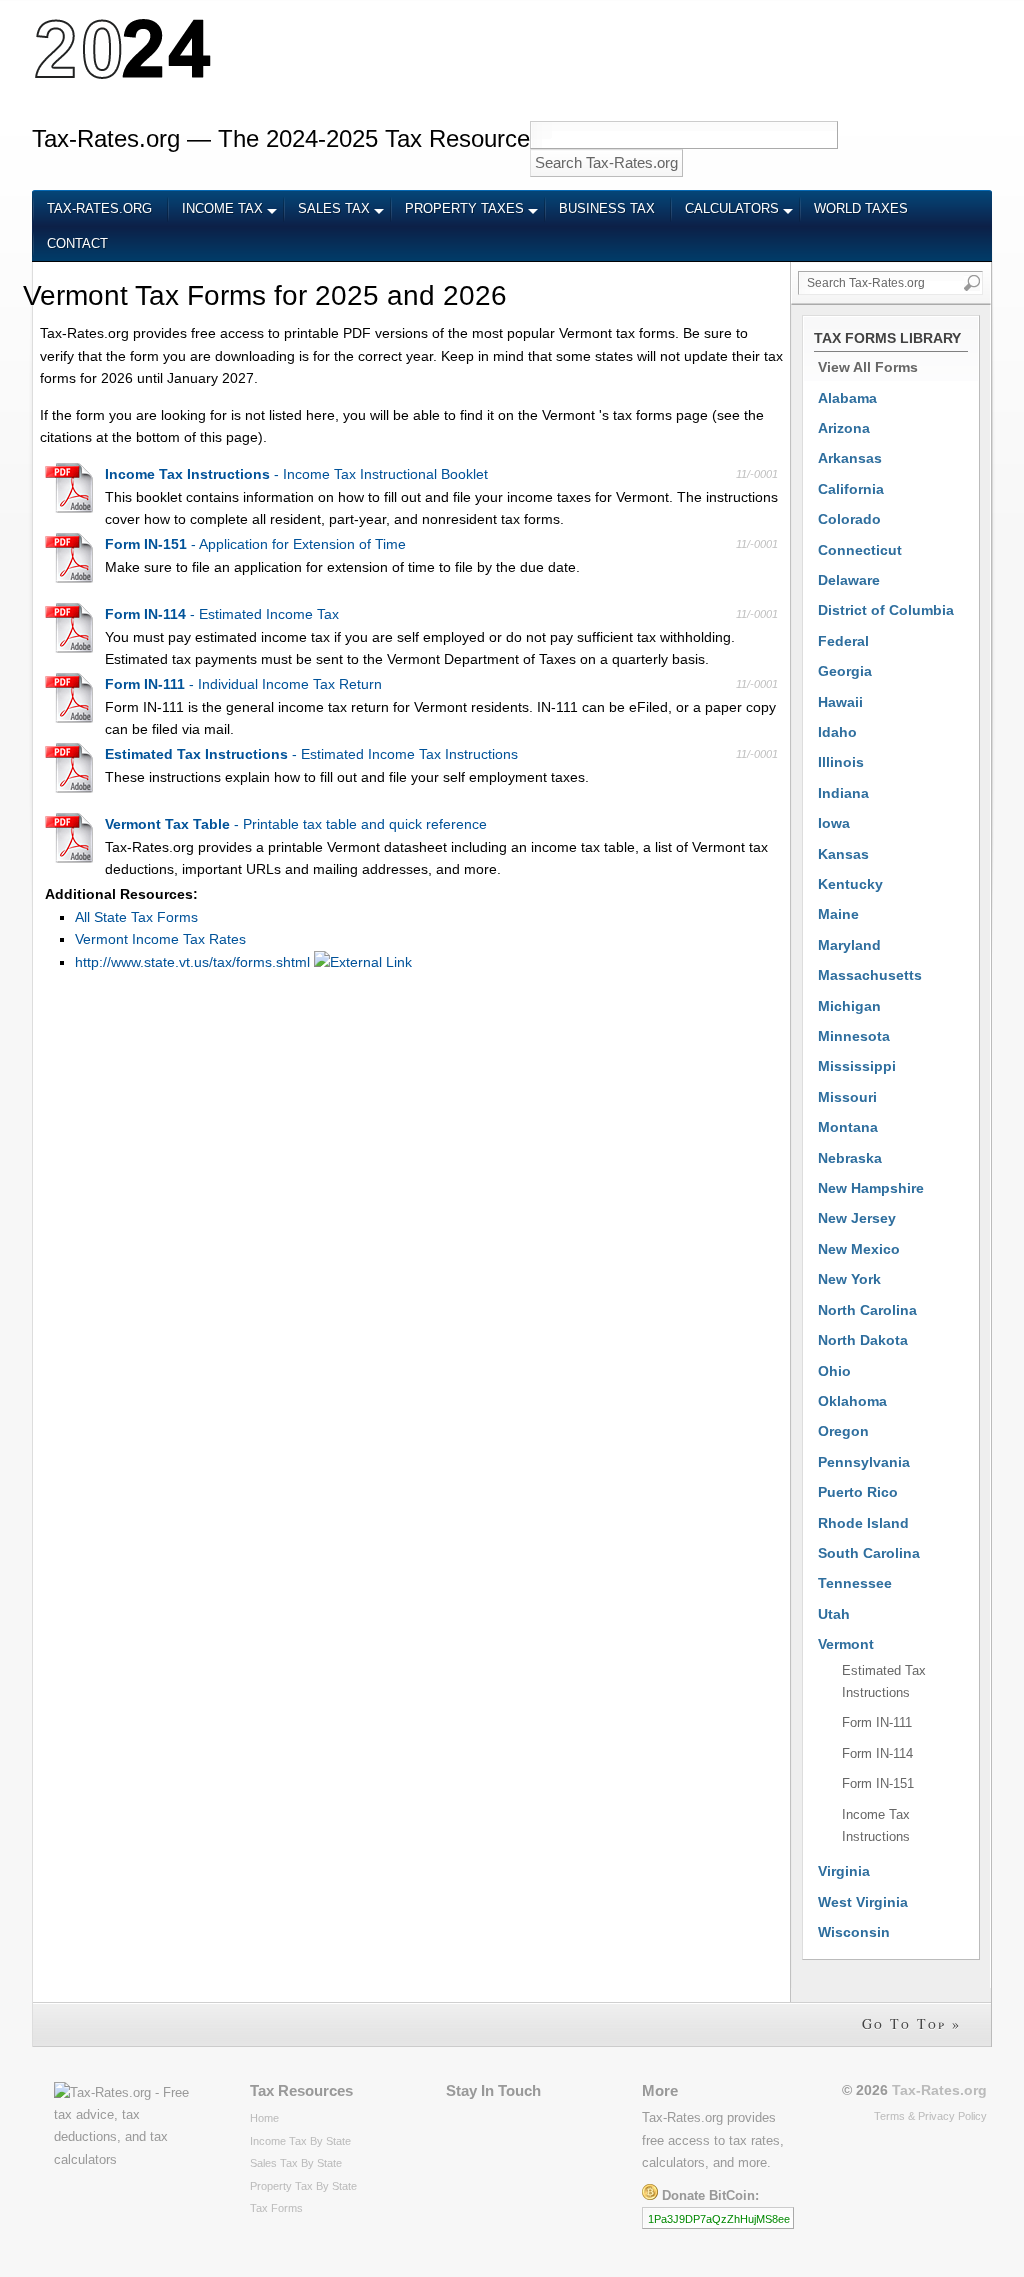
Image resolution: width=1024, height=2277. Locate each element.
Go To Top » (911, 2023)
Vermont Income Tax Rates (160, 939)
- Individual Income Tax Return (243, 684)
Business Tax (607, 209)
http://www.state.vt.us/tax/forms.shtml (194, 962)
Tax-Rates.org (99, 209)
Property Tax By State (303, 2186)
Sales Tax (334, 209)
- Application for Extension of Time (255, 544)
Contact (77, 244)
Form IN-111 (877, 1723)
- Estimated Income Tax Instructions (311, 754)
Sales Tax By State (296, 2163)
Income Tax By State (300, 2141)
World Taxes (861, 209)
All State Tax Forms (136, 917)
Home (264, 2118)
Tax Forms (276, 2208)
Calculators (732, 209)
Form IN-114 (877, 1754)
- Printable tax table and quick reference (296, 824)
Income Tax (222, 209)
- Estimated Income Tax (222, 614)
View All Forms (868, 367)
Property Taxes (464, 209)
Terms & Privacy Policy (930, 2116)
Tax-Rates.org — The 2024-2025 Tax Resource (281, 138)
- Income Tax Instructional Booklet (296, 474)
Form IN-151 (878, 1784)
